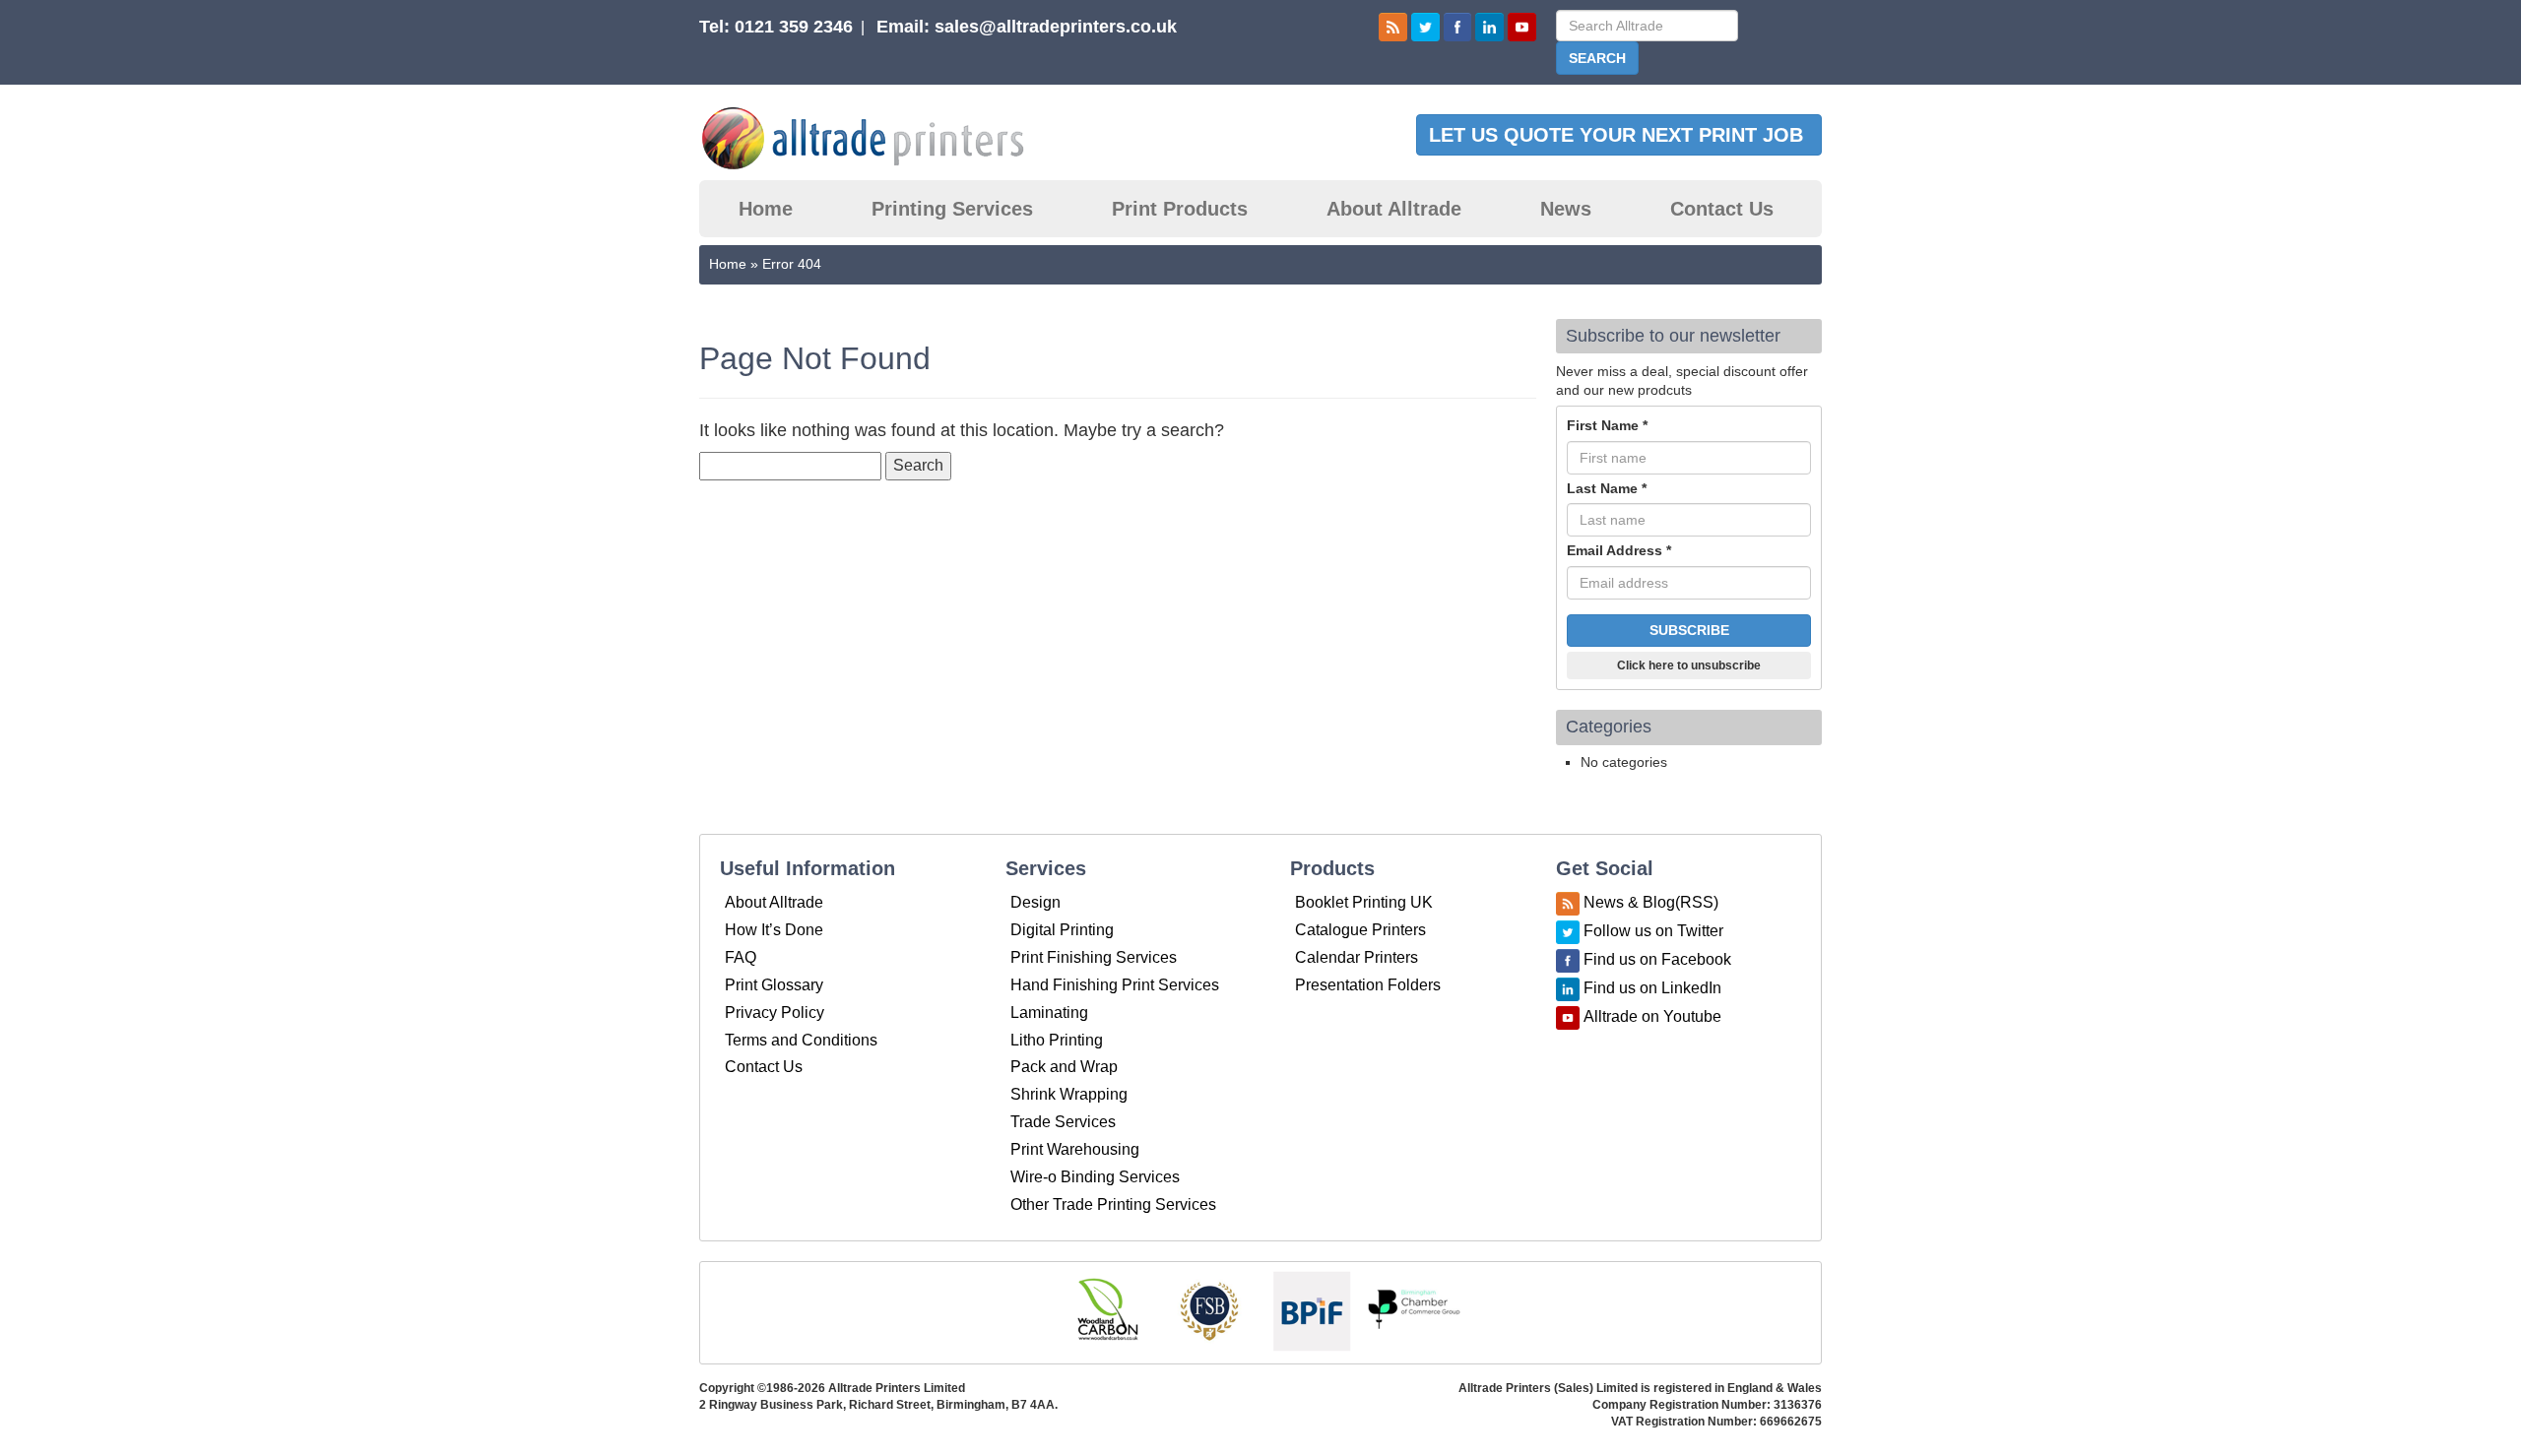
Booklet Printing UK (1364, 902)
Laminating (1049, 1013)
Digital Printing (1062, 930)
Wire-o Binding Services (1095, 1177)
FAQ (741, 957)
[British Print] (1312, 1311)
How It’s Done (774, 930)
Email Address (1619, 550)
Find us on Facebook (1657, 960)
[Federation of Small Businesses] (1209, 1311)
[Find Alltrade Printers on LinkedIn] (1489, 26)
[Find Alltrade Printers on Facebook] (1458, 26)
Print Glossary (774, 985)
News (1566, 209)
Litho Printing (1057, 1040)
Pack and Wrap (1064, 1067)
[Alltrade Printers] (880, 138)
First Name (1607, 425)
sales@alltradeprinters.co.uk (1056, 27)
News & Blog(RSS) (1651, 903)
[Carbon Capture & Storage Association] (1107, 1311)
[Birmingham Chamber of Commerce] (1414, 1311)
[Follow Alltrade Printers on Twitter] (1425, 26)
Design (1035, 902)
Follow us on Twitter (1653, 932)
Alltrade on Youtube (1652, 1017)
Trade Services (1063, 1122)
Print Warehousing (1075, 1149)
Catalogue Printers (1360, 930)
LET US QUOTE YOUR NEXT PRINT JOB (1619, 135)
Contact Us (1722, 209)
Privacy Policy (775, 1013)
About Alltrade (1394, 209)
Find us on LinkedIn (1652, 989)
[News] (1393, 26)
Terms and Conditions (801, 1040)
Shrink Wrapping (1069, 1094)
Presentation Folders (1368, 985)
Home (766, 209)
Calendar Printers (1357, 957)
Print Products (1180, 209)
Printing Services (952, 209)
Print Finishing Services (1094, 957)
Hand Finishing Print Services (1115, 985)
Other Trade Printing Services (1113, 1204)
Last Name (1607, 488)
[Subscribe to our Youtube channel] (1522, 26)
